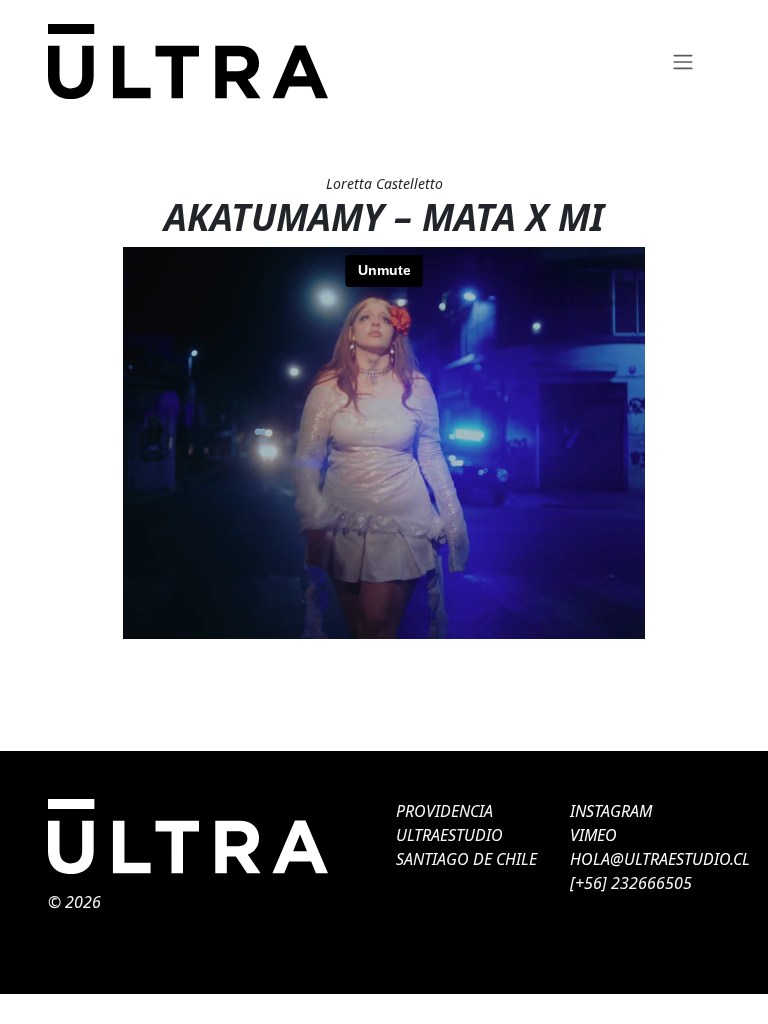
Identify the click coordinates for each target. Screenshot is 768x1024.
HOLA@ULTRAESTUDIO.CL (660, 859)
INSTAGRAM (611, 811)
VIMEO (593, 835)
